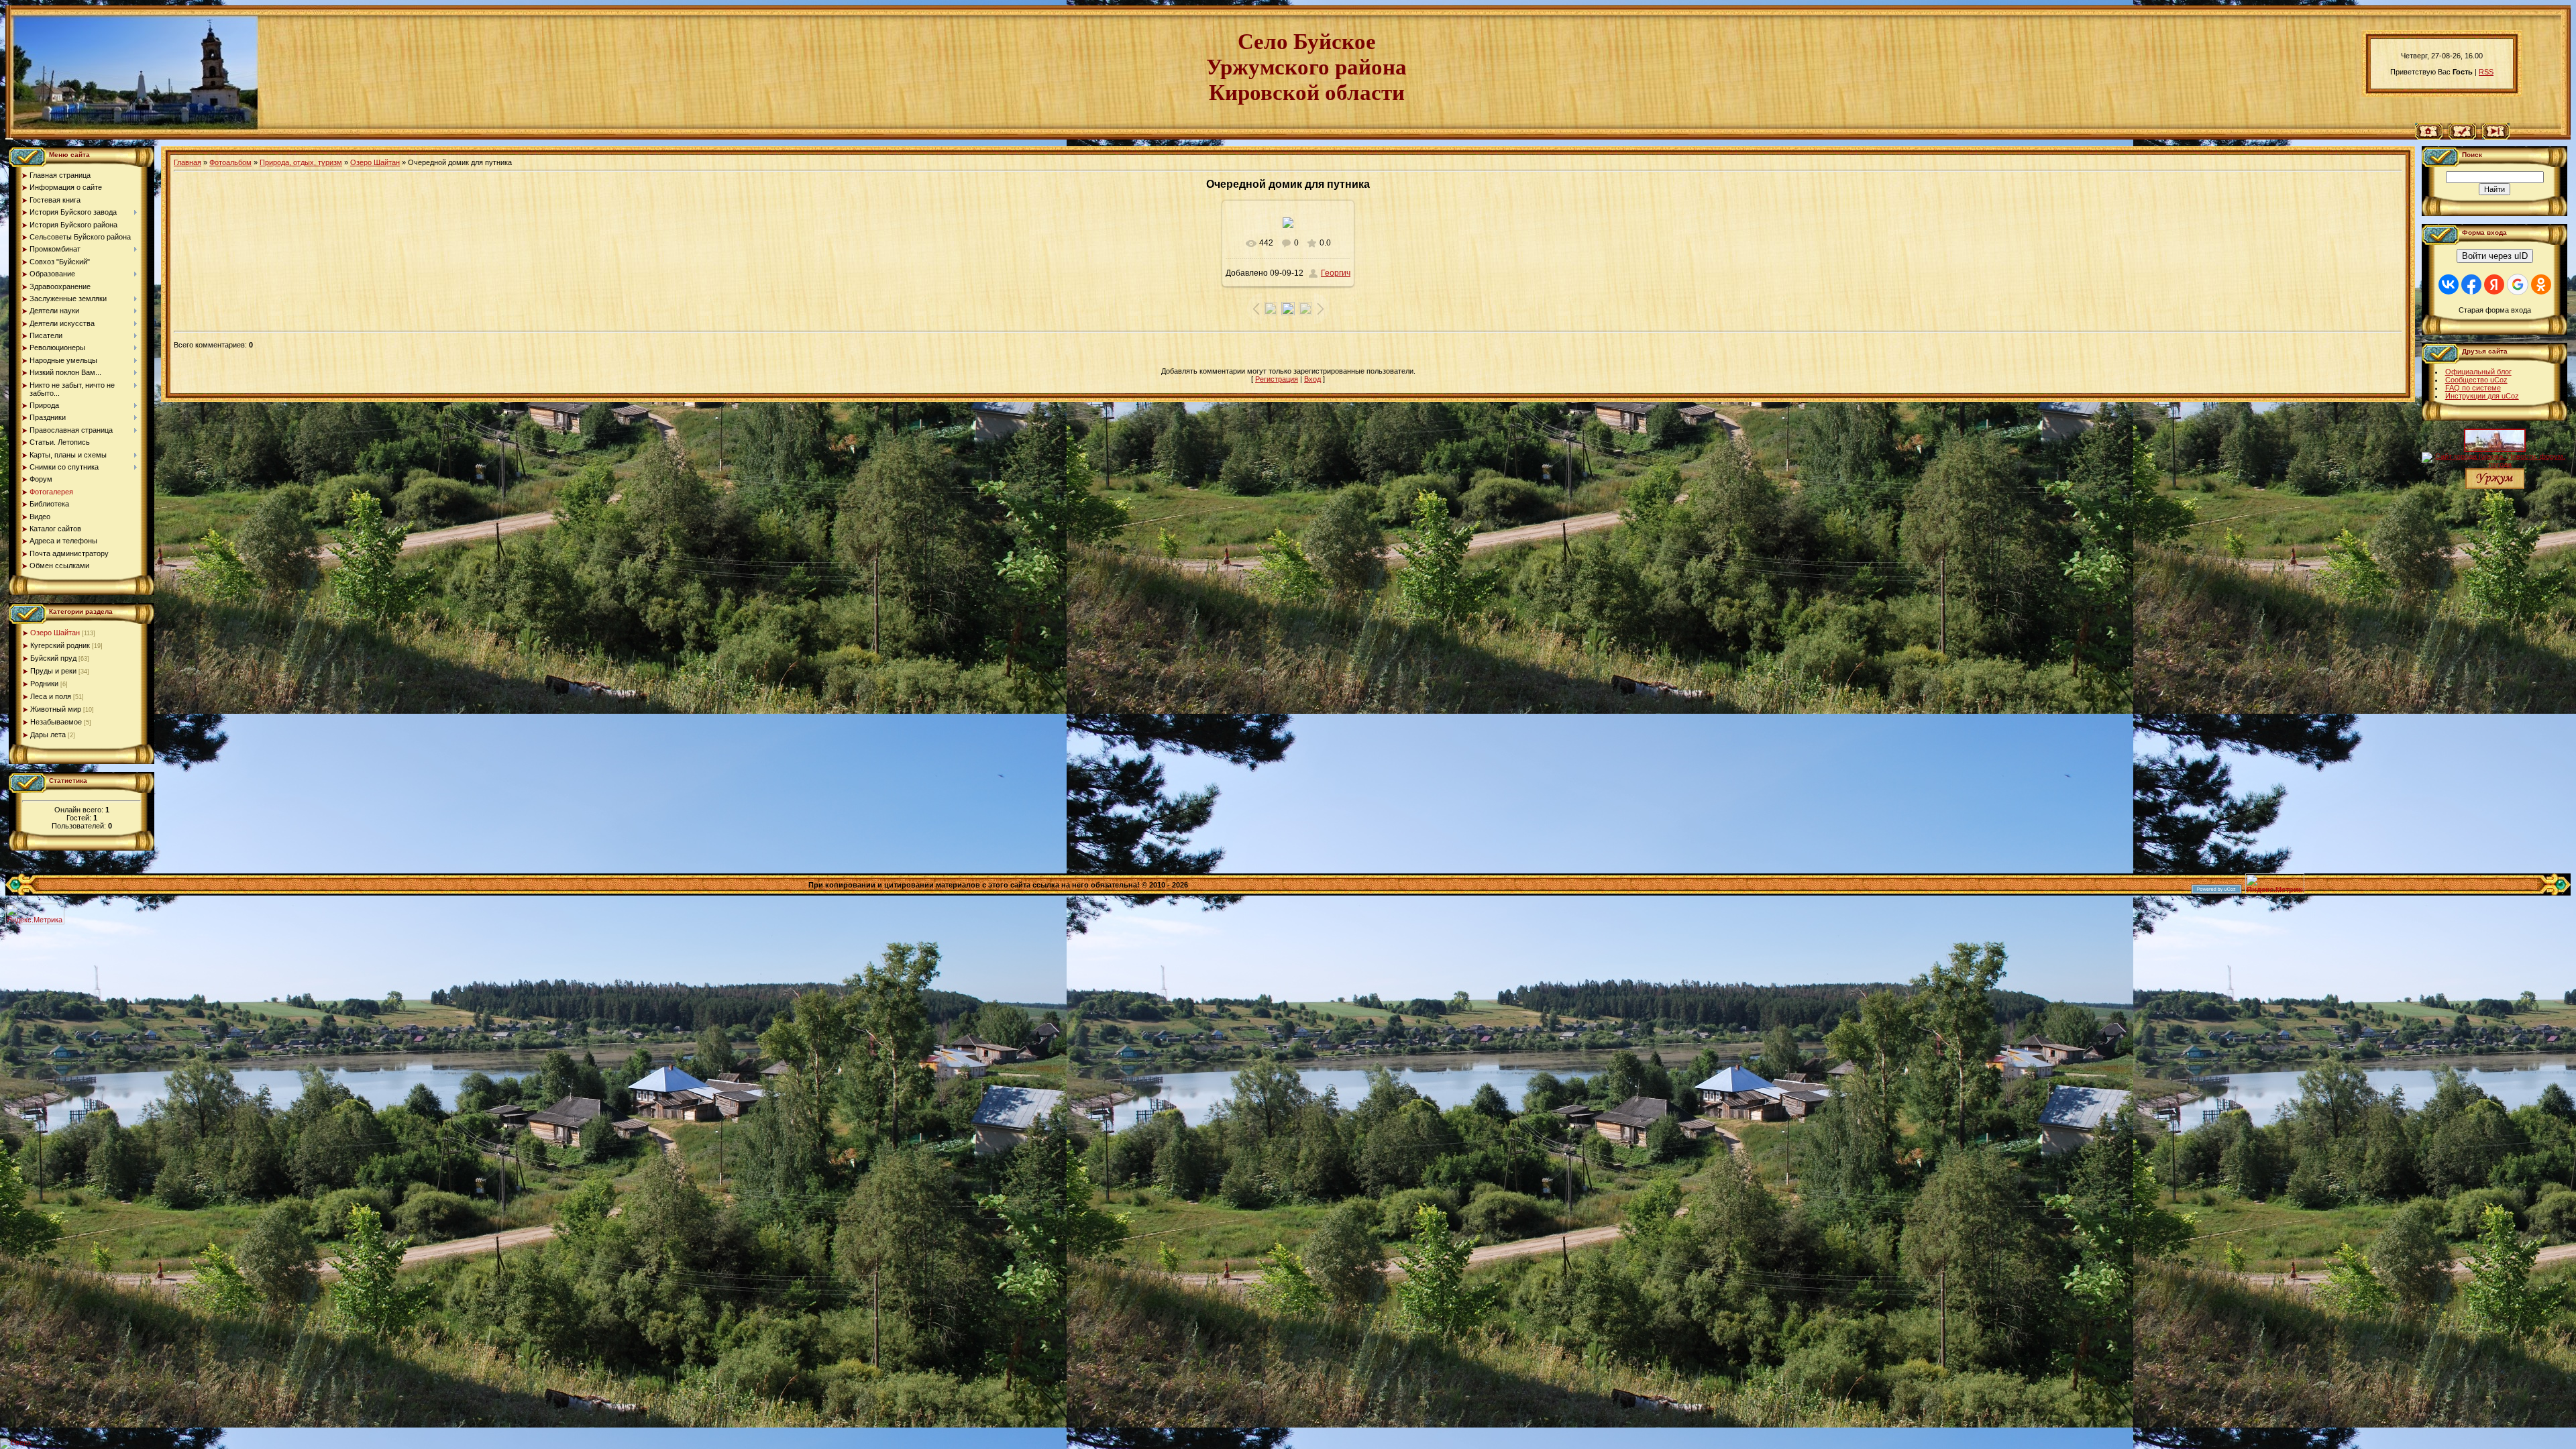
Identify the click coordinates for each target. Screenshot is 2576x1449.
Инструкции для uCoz (2482, 396)
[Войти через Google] (2518, 284)
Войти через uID (2495, 256)
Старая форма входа (2495, 310)
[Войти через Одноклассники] (2541, 284)
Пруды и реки (53, 671)
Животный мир (56, 709)
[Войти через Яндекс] (2494, 284)
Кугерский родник (60, 645)
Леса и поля (51, 696)
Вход (1312, 379)
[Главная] (2429, 137)
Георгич (1336, 273)
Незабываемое (56, 722)
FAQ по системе (2473, 388)
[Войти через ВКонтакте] (2449, 284)
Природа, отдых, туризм (301, 162)
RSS (2486, 72)
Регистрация (1277, 379)
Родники (44, 684)
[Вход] (2496, 137)
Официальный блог (2478, 372)
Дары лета (48, 735)
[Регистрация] (2462, 137)
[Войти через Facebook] (2471, 284)
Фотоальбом (230, 162)
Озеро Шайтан (55, 633)
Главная (187, 162)
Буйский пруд (53, 658)
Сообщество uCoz (2476, 380)
